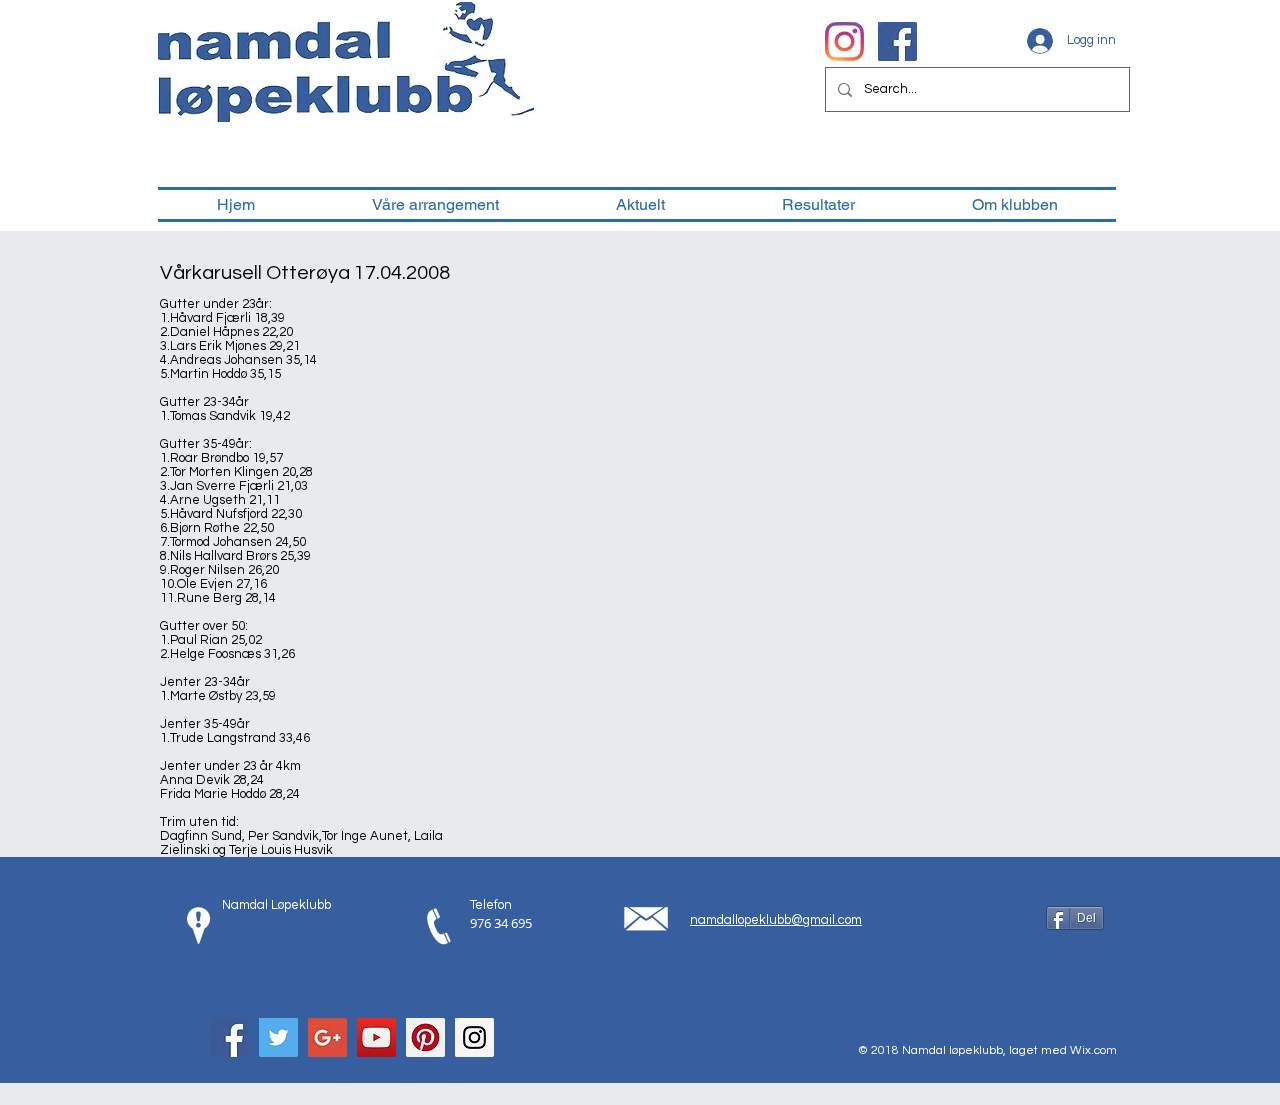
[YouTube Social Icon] (376, 1037)
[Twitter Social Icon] (278, 1037)
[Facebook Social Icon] (229, 1037)
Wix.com (1093, 1050)
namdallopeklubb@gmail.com (776, 920)
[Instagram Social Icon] (474, 1037)
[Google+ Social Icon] (327, 1037)
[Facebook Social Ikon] (897, 41)
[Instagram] (844, 41)
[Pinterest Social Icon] (425, 1037)
